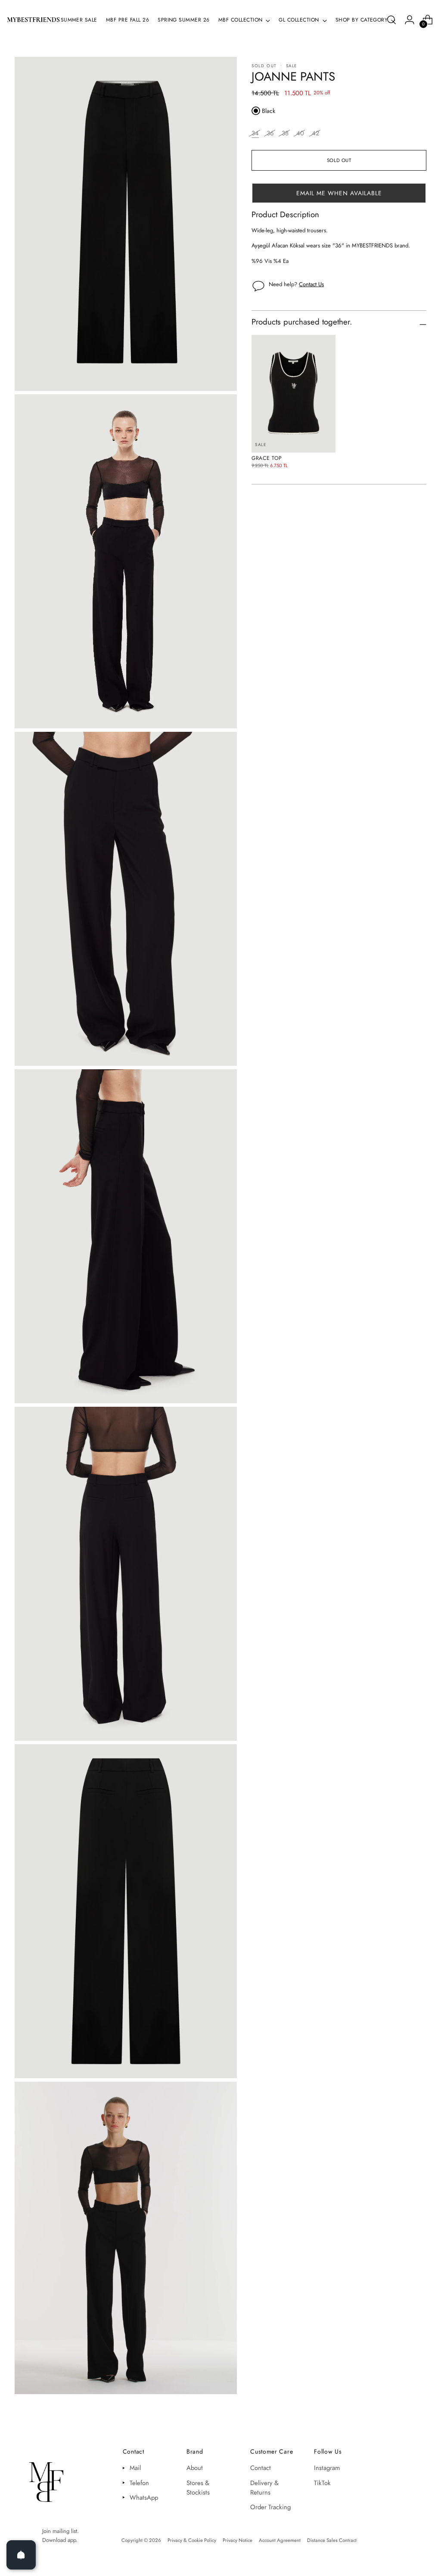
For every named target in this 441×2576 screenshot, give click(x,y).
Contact (261, 2468)
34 (255, 133)
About (195, 2468)
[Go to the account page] (410, 20)
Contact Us (311, 284)
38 (285, 133)
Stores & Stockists (198, 2488)
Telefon (139, 2483)
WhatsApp (144, 2498)
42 (315, 133)
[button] (339, 193)
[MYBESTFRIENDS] (33, 20)
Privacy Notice (238, 2540)
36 (270, 133)
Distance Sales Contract (332, 2540)
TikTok (322, 2483)
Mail (135, 2468)
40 (300, 133)
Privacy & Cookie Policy (192, 2540)
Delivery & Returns (264, 2488)
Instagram (327, 2468)
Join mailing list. (61, 2531)
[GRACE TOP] (293, 394)
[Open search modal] (391, 20)
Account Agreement (280, 2540)
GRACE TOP (267, 458)
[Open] (21, 2555)
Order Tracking (270, 2507)
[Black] (256, 111)
